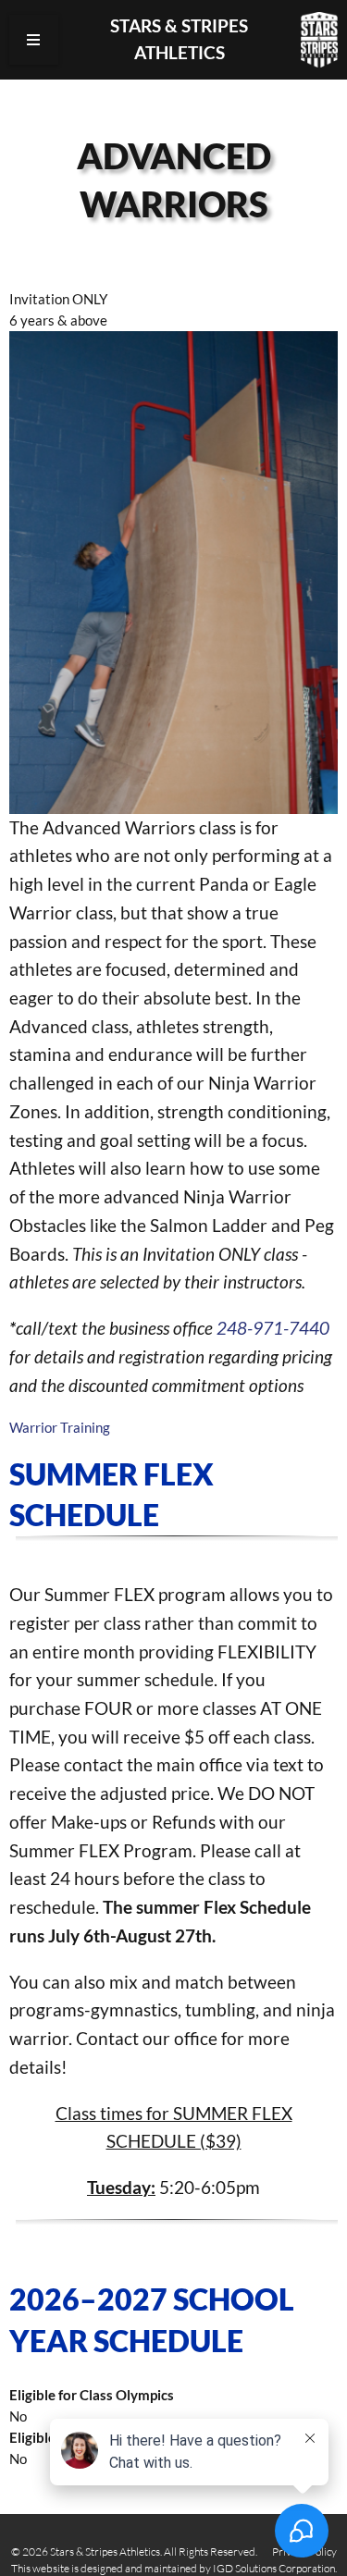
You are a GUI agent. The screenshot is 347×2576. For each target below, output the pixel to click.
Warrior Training (60, 1427)
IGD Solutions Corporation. (275, 2568)
